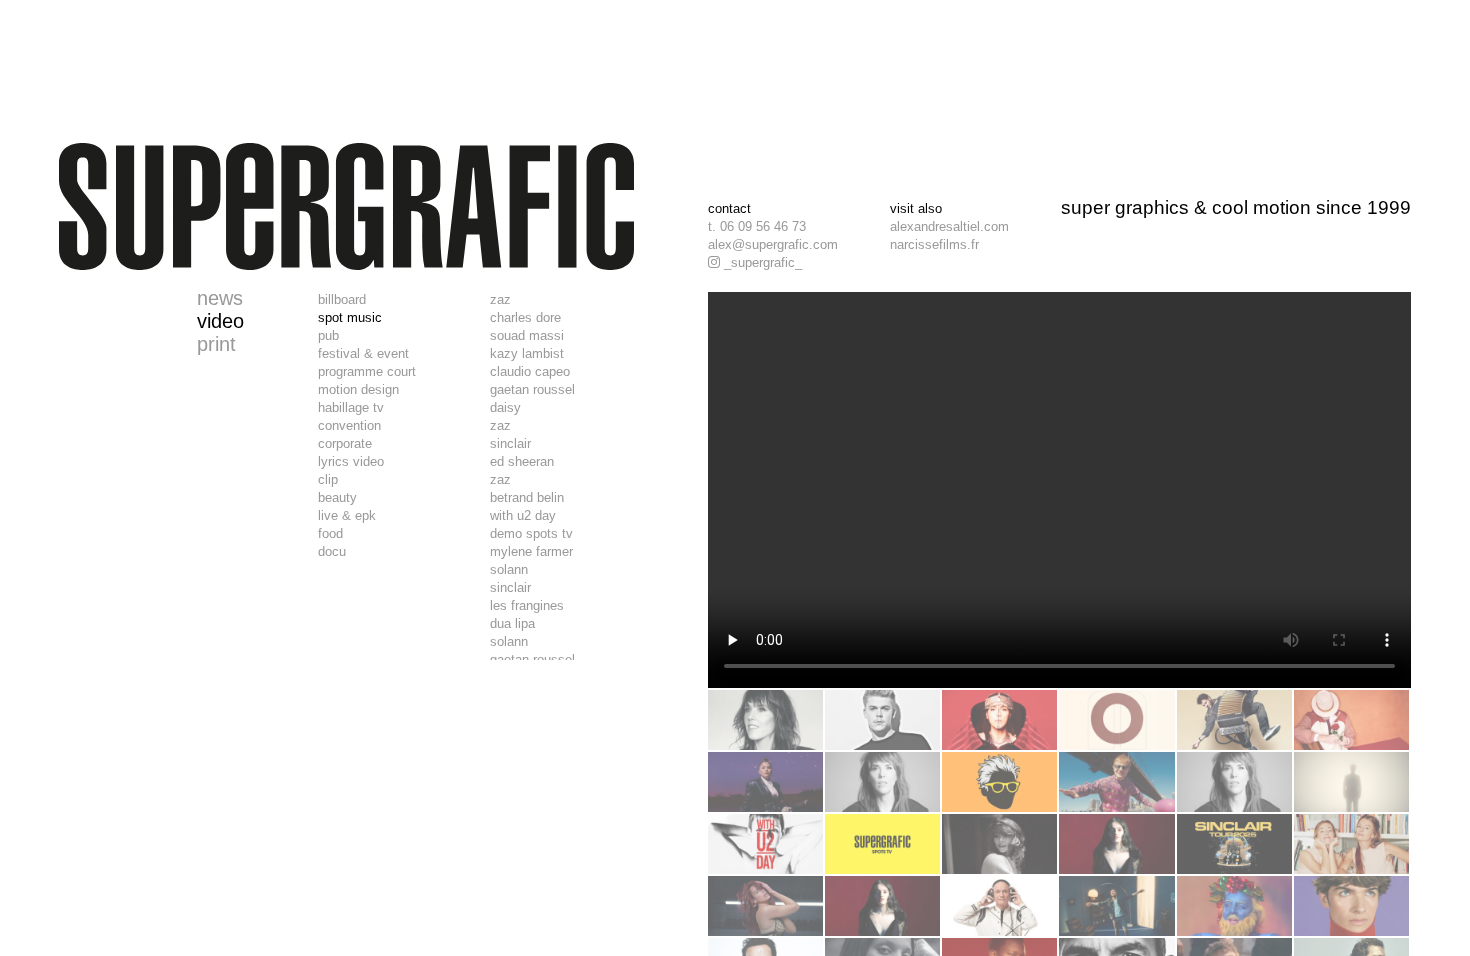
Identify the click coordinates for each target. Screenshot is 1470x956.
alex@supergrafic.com (773, 244)
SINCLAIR (510, 443)
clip (328, 479)
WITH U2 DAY (523, 515)
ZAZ (500, 299)
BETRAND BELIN (527, 497)
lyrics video (351, 461)
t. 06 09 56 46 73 (757, 226)
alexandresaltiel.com (949, 226)
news (220, 298)
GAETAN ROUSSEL (532, 389)
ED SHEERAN (522, 461)
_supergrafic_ (761, 262)
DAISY (505, 407)
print (216, 344)
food (330, 533)
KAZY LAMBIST (527, 353)
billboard (342, 299)
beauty (337, 497)
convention (349, 425)
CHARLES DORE (525, 317)
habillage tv (351, 407)
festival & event (363, 353)
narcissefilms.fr (934, 244)
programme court (367, 371)
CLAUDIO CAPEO (530, 371)
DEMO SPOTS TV (531, 533)
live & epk (347, 515)
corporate (345, 443)
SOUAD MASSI (527, 335)
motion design (358, 389)
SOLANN (509, 569)
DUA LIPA (512, 623)
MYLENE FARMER (531, 551)
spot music (350, 317)
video (220, 321)
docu (332, 551)
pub (328, 335)
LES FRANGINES (527, 605)
